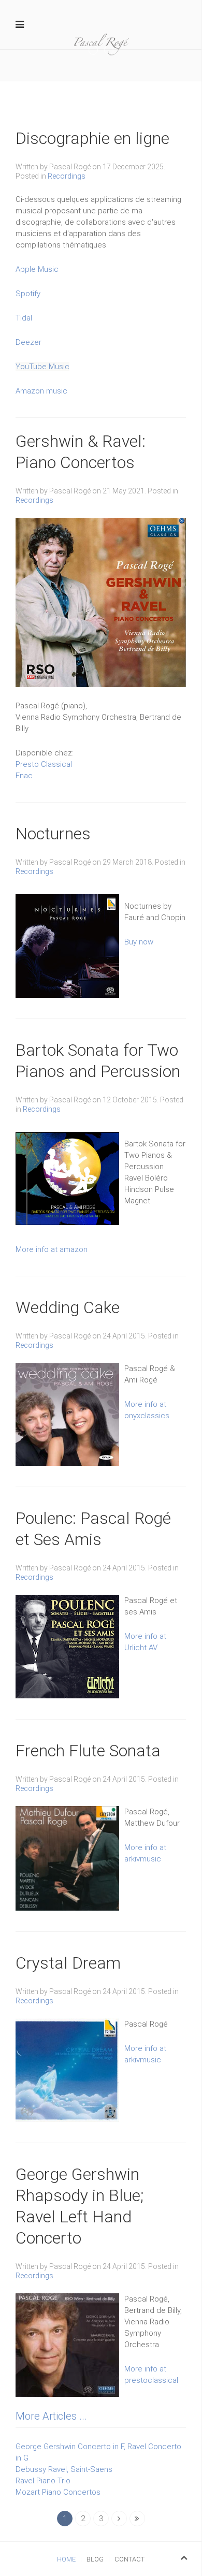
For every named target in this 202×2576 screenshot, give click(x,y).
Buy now (139, 942)
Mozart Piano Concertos (58, 2492)
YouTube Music (42, 367)
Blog (95, 2559)
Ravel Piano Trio (43, 2481)
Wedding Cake (68, 1307)
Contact (129, 2559)
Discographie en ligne (92, 138)
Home (66, 2559)
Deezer (28, 342)
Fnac (24, 776)
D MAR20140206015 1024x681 (113, 51)
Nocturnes (53, 834)
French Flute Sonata (88, 1751)
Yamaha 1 (98, 51)
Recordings (67, 176)
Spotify (28, 294)
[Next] (119, 2519)
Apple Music (37, 269)
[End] (137, 2519)
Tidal (24, 318)
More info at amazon (52, 1249)
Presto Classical (44, 764)
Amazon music (41, 391)
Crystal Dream (68, 1963)
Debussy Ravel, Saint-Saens (64, 2469)
